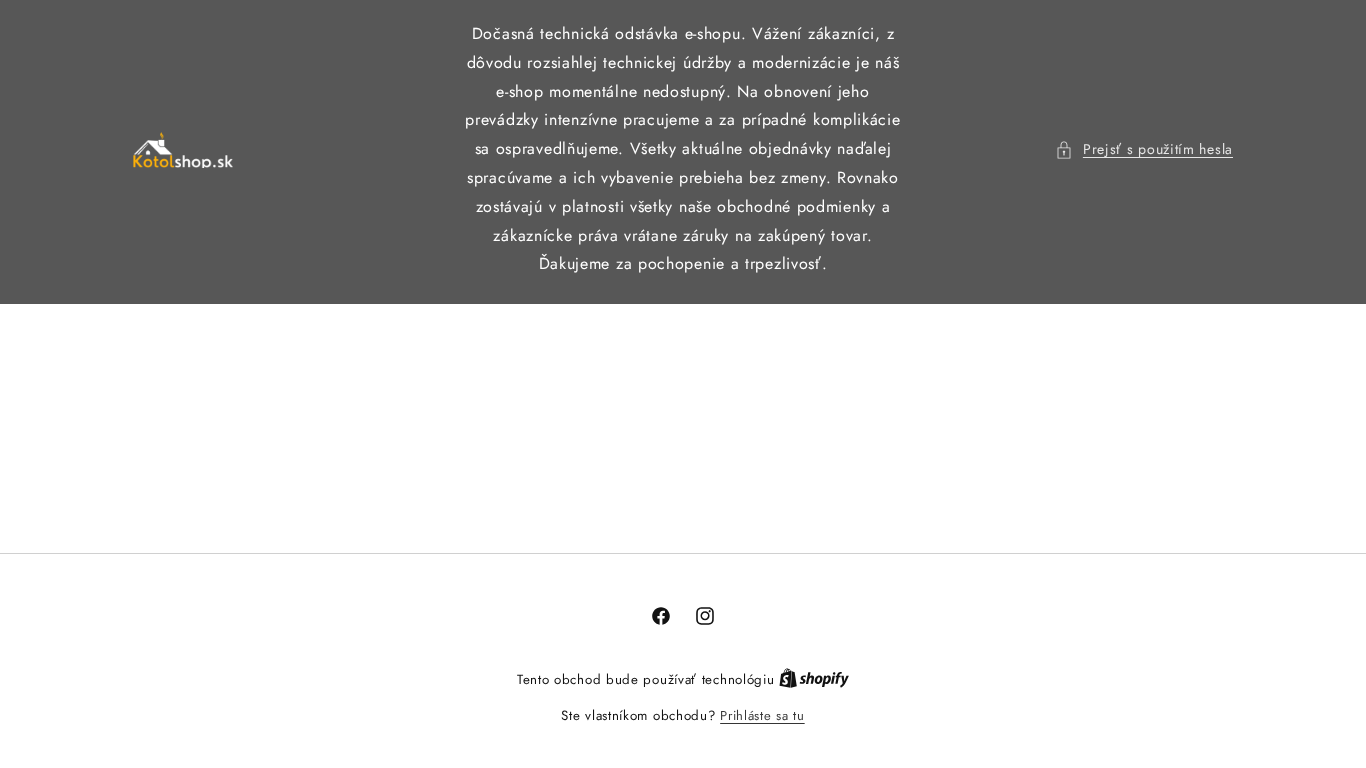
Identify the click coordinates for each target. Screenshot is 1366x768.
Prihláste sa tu (762, 715)
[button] (1144, 149)
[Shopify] (814, 679)
